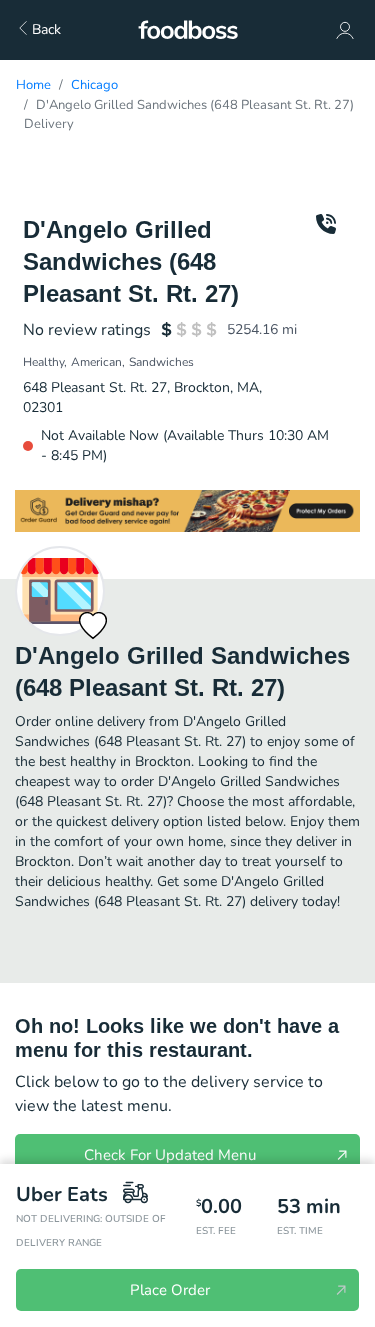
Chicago (94, 85)
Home (33, 85)
